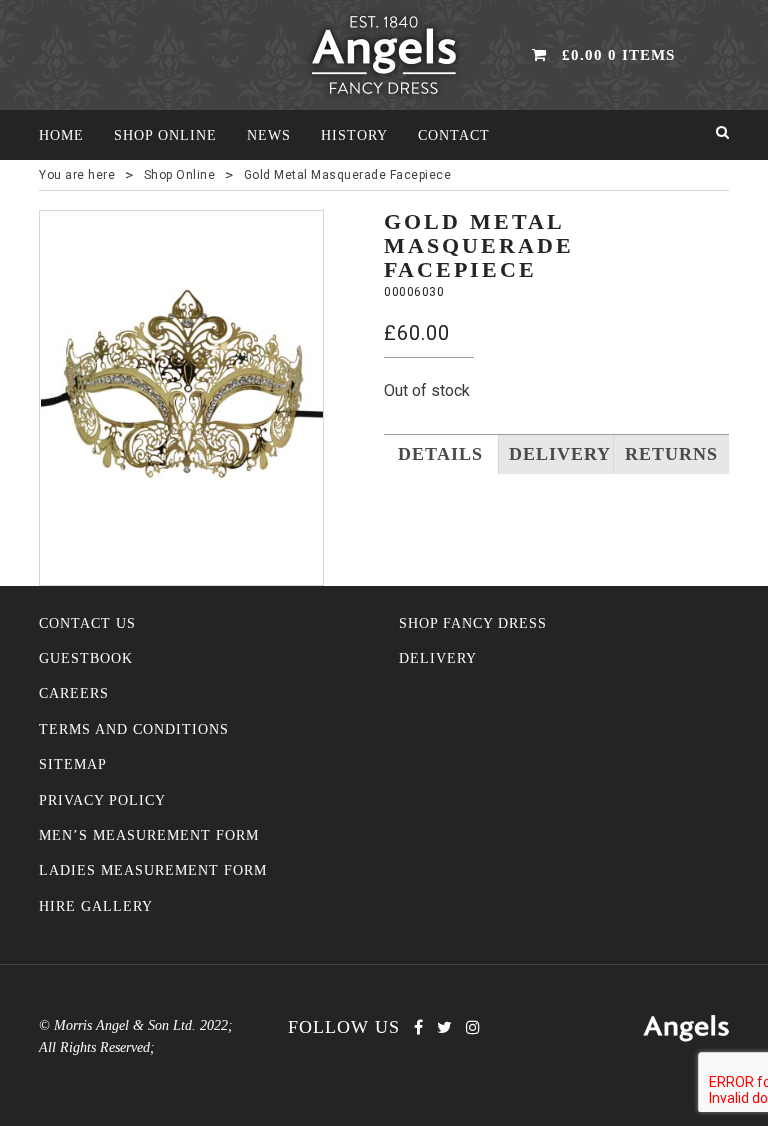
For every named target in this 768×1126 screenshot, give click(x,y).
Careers (74, 693)
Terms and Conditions (134, 729)
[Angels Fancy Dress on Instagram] (473, 1027)
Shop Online (165, 135)
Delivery (438, 658)
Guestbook (86, 658)
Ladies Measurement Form (153, 870)
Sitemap (73, 764)
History (354, 135)
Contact (454, 135)
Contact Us (87, 623)
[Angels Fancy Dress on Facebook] (418, 1027)
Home (61, 135)
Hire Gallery (96, 906)
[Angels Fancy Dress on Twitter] (444, 1027)
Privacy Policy (102, 800)
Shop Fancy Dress (473, 623)
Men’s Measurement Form (149, 835)
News (269, 135)
